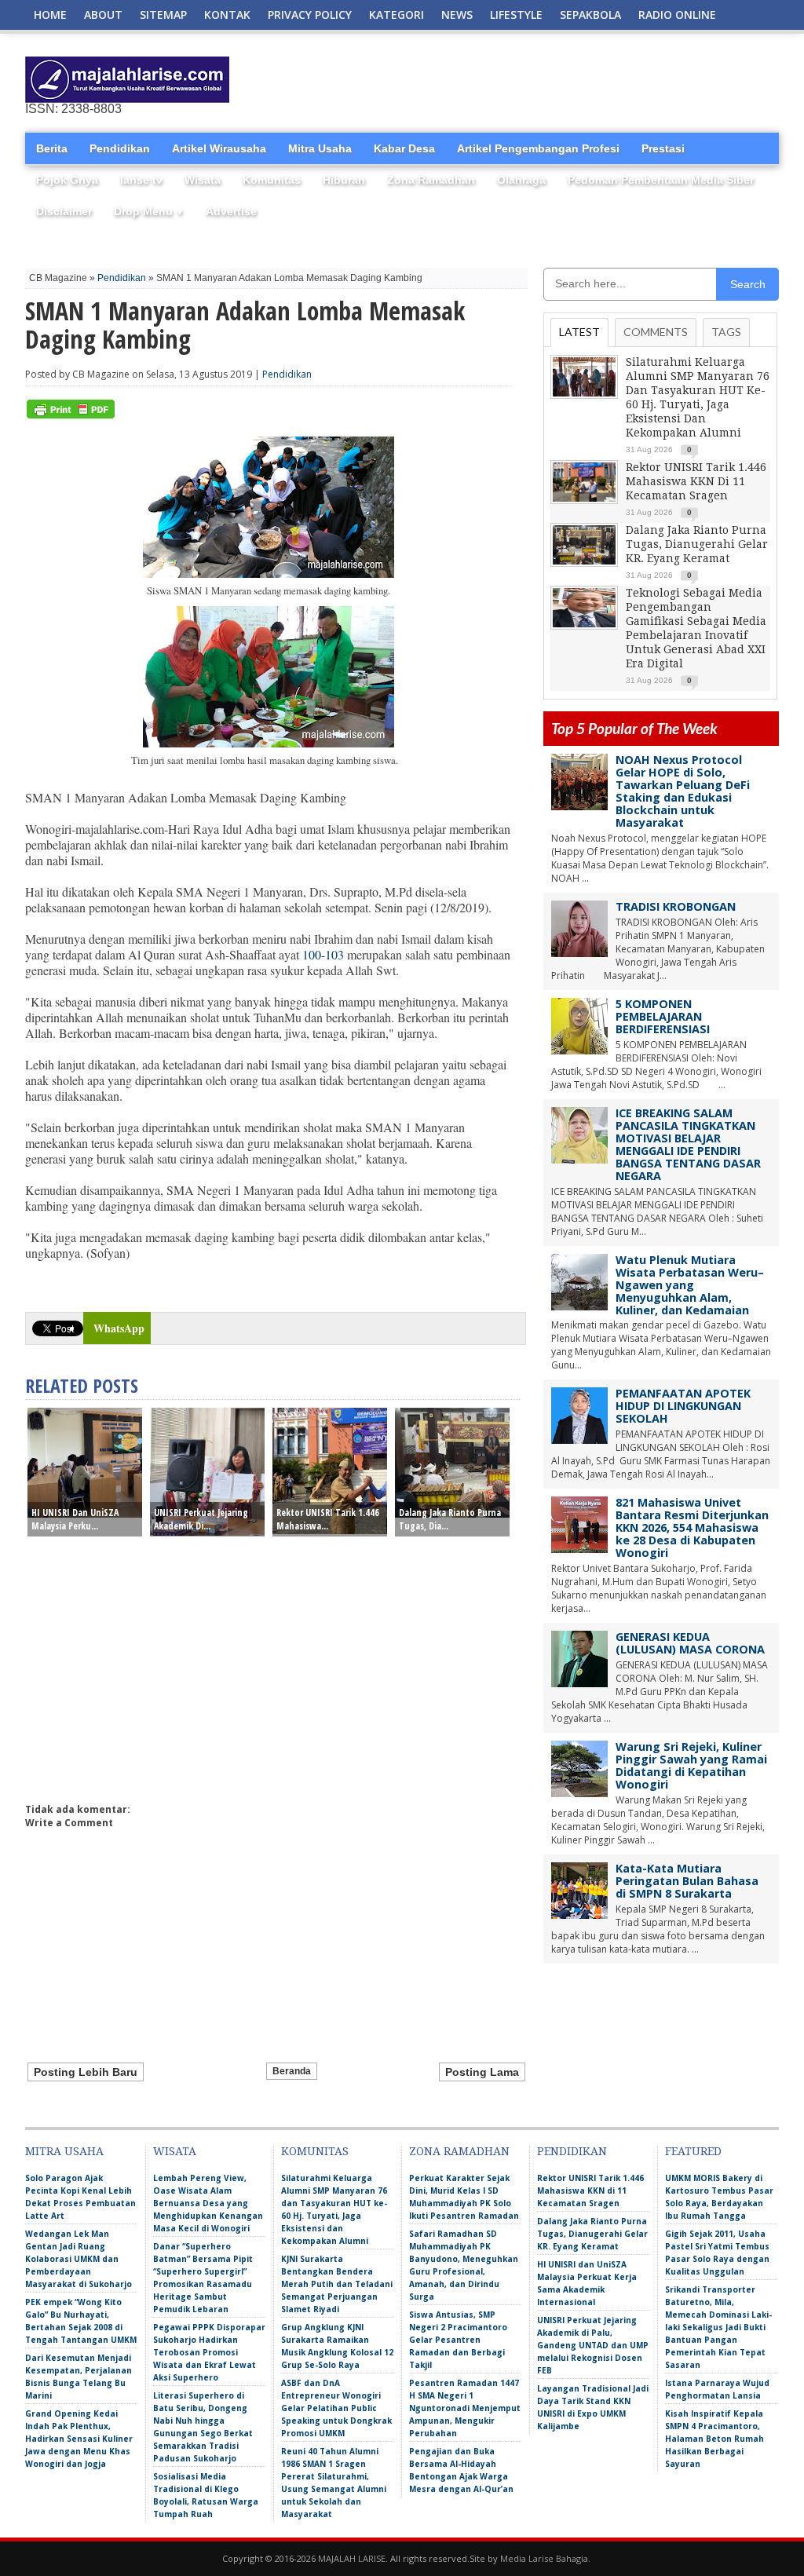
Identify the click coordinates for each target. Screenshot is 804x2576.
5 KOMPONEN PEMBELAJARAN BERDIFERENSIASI (663, 1016)
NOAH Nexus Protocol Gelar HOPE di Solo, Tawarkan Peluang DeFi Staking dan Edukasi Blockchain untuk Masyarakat (683, 791)
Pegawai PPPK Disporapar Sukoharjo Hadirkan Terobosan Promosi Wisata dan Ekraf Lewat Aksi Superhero (209, 2352)
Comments (656, 332)
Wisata (203, 180)
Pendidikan (120, 148)
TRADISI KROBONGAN (676, 906)
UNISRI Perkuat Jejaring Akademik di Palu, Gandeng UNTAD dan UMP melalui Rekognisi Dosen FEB (593, 2345)
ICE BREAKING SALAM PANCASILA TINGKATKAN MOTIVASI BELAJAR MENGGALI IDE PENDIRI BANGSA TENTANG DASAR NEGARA (688, 1144)
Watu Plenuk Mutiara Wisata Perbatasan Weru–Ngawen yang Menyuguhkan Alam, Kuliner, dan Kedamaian (690, 1285)
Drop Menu (149, 211)
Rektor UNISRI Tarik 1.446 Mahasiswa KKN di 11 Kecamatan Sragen (696, 481)
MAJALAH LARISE (352, 2558)
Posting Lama (482, 2072)
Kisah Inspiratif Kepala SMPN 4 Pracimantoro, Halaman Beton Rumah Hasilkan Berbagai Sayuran (714, 2439)
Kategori (397, 15)
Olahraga (521, 180)
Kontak (227, 15)
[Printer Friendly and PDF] (71, 415)
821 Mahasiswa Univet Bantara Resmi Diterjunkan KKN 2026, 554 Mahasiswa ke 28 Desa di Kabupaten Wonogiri (692, 1527)
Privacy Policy (310, 15)
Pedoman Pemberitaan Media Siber (661, 180)
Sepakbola (590, 15)
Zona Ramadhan (431, 180)
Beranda (292, 2071)
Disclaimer (64, 211)
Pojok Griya (67, 180)
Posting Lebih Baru (86, 2072)
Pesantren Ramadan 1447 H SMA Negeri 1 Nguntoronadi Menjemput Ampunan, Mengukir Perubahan (465, 2408)
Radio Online (677, 15)
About (103, 15)
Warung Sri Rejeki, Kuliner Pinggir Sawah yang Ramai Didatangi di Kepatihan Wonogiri (691, 1765)
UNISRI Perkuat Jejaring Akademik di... (201, 1519)
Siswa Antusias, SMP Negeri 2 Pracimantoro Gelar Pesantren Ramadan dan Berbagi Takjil (458, 2340)
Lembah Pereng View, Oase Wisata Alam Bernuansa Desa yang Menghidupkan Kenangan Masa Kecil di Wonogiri (208, 2203)
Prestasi (663, 148)
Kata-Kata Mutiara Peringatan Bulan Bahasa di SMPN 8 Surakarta (687, 1881)
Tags (726, 332)
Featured (693, 2151)
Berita (52, 148)
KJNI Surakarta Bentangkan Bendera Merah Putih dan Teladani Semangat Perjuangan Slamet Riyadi (337, 2284)
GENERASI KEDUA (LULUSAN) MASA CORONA (690, 1643)
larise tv (141, 180)
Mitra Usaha (320, 148)
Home (50, 15)
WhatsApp (119, 1328)
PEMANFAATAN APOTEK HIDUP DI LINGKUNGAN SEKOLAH (683, 1406)
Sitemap (163, 15)
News (457, 15)
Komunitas (272, 180)
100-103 (323, 954)
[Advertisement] (595, 80)
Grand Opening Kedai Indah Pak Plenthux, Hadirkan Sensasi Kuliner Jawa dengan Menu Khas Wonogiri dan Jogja (79, 2439)
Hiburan (344, 180)
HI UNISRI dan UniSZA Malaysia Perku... (75, 1519)
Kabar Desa (404, 148)
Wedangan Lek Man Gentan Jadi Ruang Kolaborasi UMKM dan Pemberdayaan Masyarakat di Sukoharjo (79, 2259)
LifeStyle (516, 15)
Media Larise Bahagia (544, 2558)
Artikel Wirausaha (219, 148)
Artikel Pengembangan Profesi (538, 148)
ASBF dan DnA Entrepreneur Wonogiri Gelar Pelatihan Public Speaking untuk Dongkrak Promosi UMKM (336, 2408)
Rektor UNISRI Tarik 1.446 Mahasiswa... (328, 1519)
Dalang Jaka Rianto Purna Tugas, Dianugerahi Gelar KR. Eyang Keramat (697, 544)
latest (579, 332)
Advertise (231, 211)
